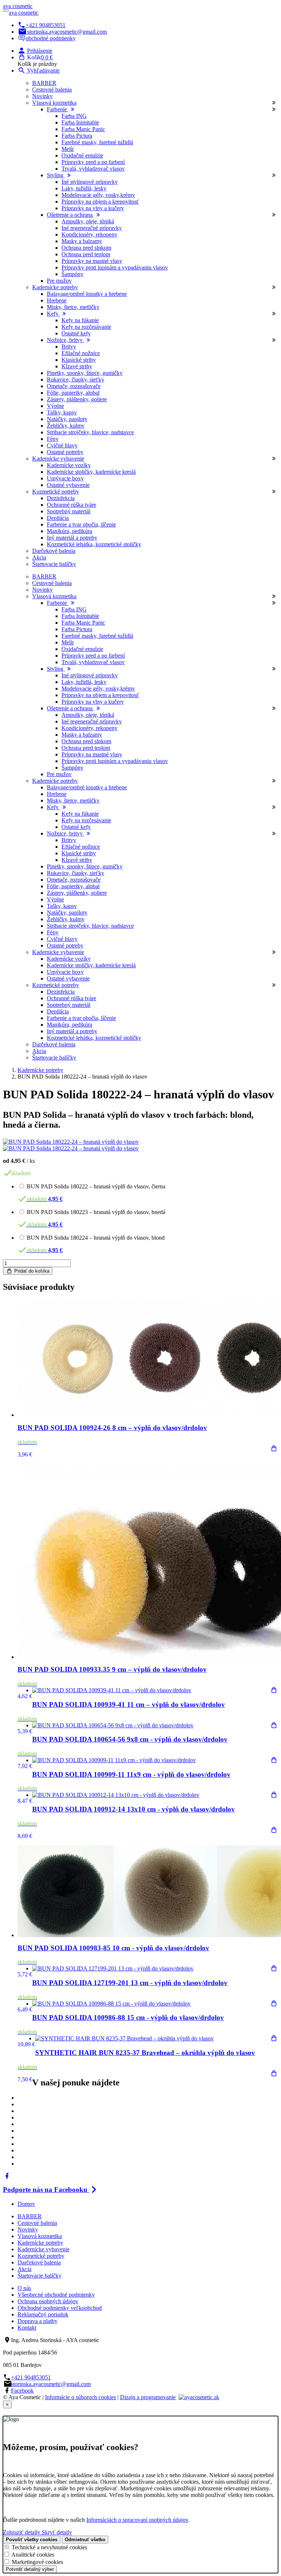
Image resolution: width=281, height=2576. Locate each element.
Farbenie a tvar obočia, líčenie (81, 524)
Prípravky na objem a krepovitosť (100, 202)
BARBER (44, 83)
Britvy (69, 347)
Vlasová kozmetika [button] (54, 103)
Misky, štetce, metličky (73, 307)
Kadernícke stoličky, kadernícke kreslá (91, 472)
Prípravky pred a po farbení (93, 162)
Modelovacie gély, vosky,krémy (98, 195)
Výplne (55, 406)
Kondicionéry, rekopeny (89, 234)
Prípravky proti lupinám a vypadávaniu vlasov (115, 267)
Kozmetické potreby (41, 2256)
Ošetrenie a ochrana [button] (70, 215)
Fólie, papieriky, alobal (73, 393)
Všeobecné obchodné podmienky (56, 2295)
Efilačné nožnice (81, 353)
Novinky (42, 96)
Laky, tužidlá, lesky (84, 188)
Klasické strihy (79, 360)
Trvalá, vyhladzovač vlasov (93, 169)
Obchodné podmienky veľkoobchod (60, 2308)
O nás (24, 2288)
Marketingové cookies (37, 2562)
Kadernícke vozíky (69, 465)
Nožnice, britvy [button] (65, 340)
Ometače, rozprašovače (74, 386)
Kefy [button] (53, 314)
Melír (68, 149)
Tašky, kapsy (62, 412)
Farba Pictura (77, 136)
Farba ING (74, 116)
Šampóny (72, 274)
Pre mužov (59, 281)
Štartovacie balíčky (54, 564)
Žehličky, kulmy (66, 426)
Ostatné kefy (76, 333)
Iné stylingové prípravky (90, 182)
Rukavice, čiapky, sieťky (76, 379)
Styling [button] (56, 175)
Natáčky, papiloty (67, 419)
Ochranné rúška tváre (72, 505)
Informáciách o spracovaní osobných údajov (137, 2520)
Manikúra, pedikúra (70, 531)
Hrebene (57, 300)
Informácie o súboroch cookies (80, 2397)
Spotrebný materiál (69, 511)
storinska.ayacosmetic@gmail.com (67, 32)
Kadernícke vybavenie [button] (58, 459)
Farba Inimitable (80, 122)
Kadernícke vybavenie (44, 2249)
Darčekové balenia (54, 551)
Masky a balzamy (82, 241)
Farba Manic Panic (83, 129)
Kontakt (27, 2328)
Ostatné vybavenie (68, 485)
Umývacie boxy (65, 478)
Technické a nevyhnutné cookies (49, 2547)
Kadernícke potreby (40, 1070)
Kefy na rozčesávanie (86, 327)
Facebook (22, 2391)
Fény (53, 439)
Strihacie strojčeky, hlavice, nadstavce (90, 432)
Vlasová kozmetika (40, 2236)
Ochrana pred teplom (86, 254)
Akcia (39, 557)
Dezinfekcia (61, 498)
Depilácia (58, 518)
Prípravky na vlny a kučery (93, 208)
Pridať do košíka (31, 1271)
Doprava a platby (38, 2321)
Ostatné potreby (65, 452)
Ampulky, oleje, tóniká (88, 221)
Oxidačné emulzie (82, 155)
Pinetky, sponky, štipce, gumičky (85, 373)
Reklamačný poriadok (43, 2314)
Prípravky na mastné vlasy (92, 261)
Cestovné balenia (52, 90)
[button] (35, 51)
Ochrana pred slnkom (86, 248)
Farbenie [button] (58, 109)
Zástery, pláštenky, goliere (77, 399)
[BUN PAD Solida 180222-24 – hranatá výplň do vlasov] (71, 1142)
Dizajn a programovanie (148, 2397)
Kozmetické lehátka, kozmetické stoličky (94, 544)
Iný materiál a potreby (72, 538)
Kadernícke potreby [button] (55, 287)
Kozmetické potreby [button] (56, 492)
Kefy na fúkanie (80, 320)
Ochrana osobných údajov (48, 2301)
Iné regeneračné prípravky (92, 228)
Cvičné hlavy (62, 445)
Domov (26, 2204)
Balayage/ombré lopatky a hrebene (87, 294)
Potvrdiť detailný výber (30, 2569)
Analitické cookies (33, 2555)
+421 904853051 (46, 25)
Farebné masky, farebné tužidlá (97, 142)
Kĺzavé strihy (77, 366)
